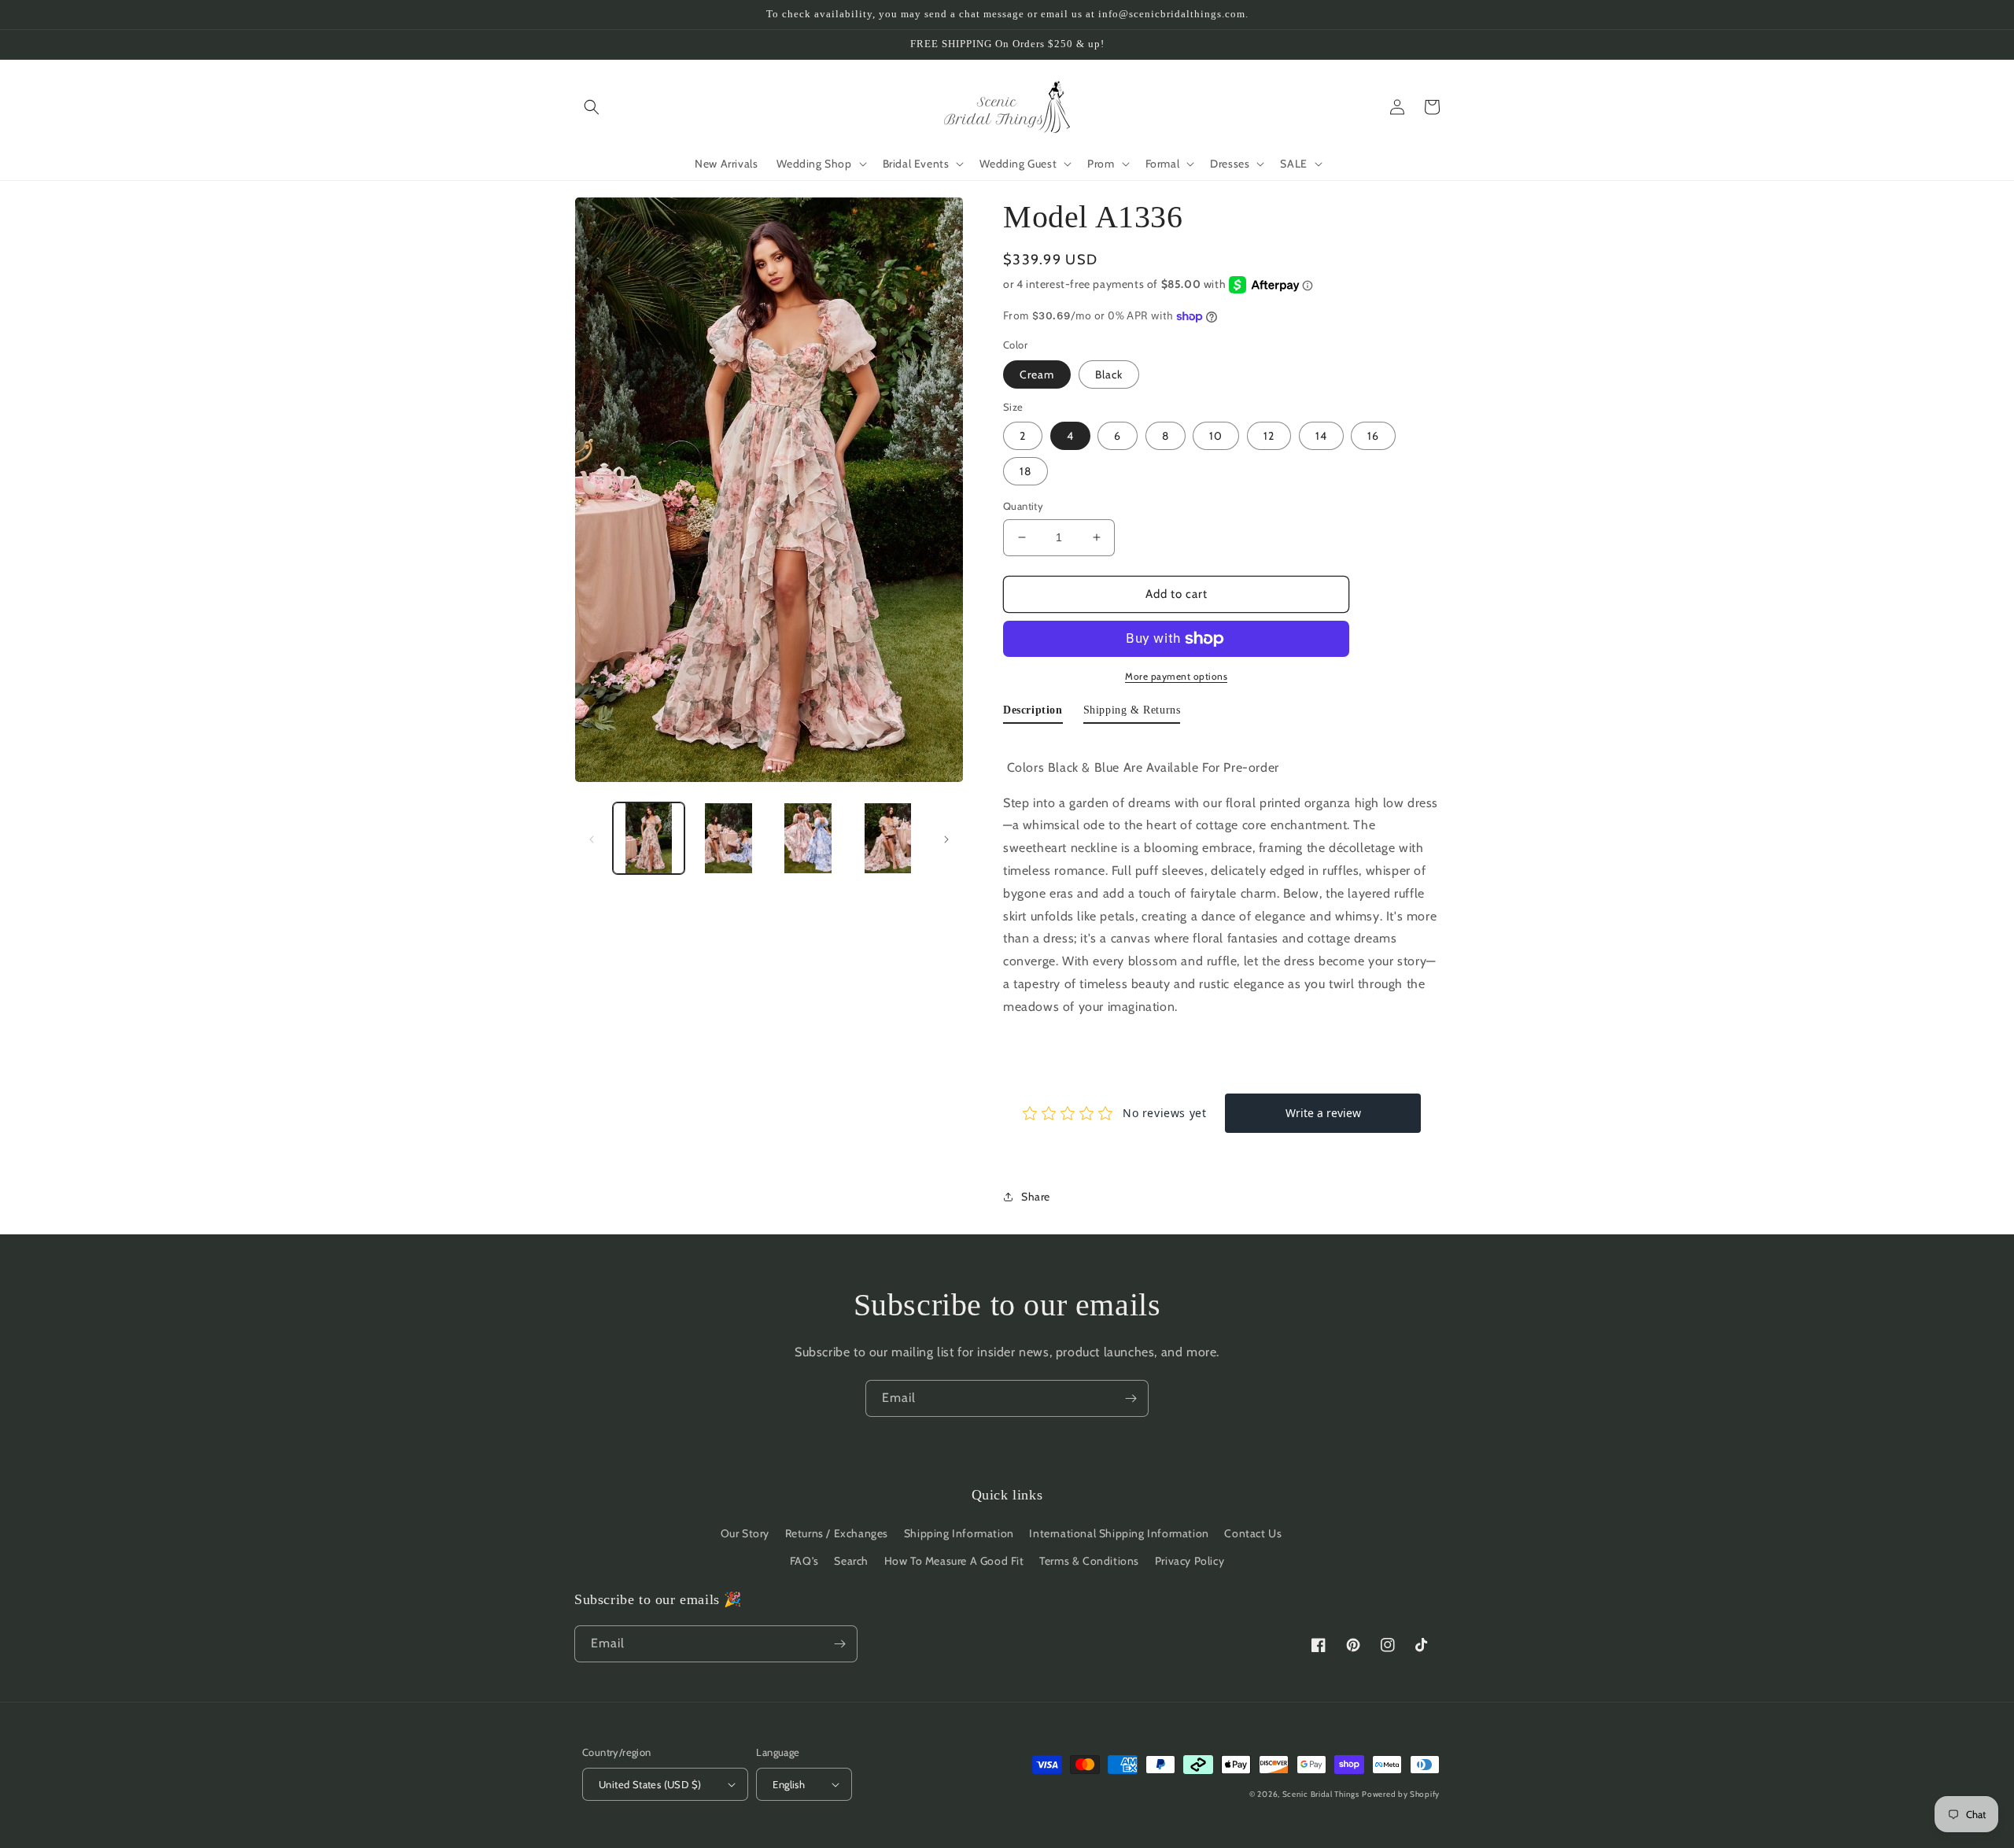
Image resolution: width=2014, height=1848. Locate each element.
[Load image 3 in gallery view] (808, 838)
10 (1216, 436)
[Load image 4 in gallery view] (888, 838)
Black (1109, 374)
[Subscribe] (1131, 1398)
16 (1373, 436)
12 (1269, 436)
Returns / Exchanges (837, 1533)
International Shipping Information (1119, 1533)
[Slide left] (592, 839)
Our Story (745, 1533)
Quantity (1023, 506)
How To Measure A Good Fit (954, 1561)
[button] (592, 107)
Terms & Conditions (1089, 1561)
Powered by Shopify (1401, 1794)
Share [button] (1036, 1197)
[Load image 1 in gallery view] (649, 838)
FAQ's (804, 1561)
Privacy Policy (1190, 1561)
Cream (1037, 374)
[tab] (1033, 714)
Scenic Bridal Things (1321, 1794)
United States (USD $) (650, 1784)
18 (1025, 471)
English (789, 1784)
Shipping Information (959, 1533)
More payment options (1176, 676)
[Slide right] (946, 839)
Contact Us (1253, 1533)
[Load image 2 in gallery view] (728, 838)
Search (851, 1561)
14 (1321, 436)
